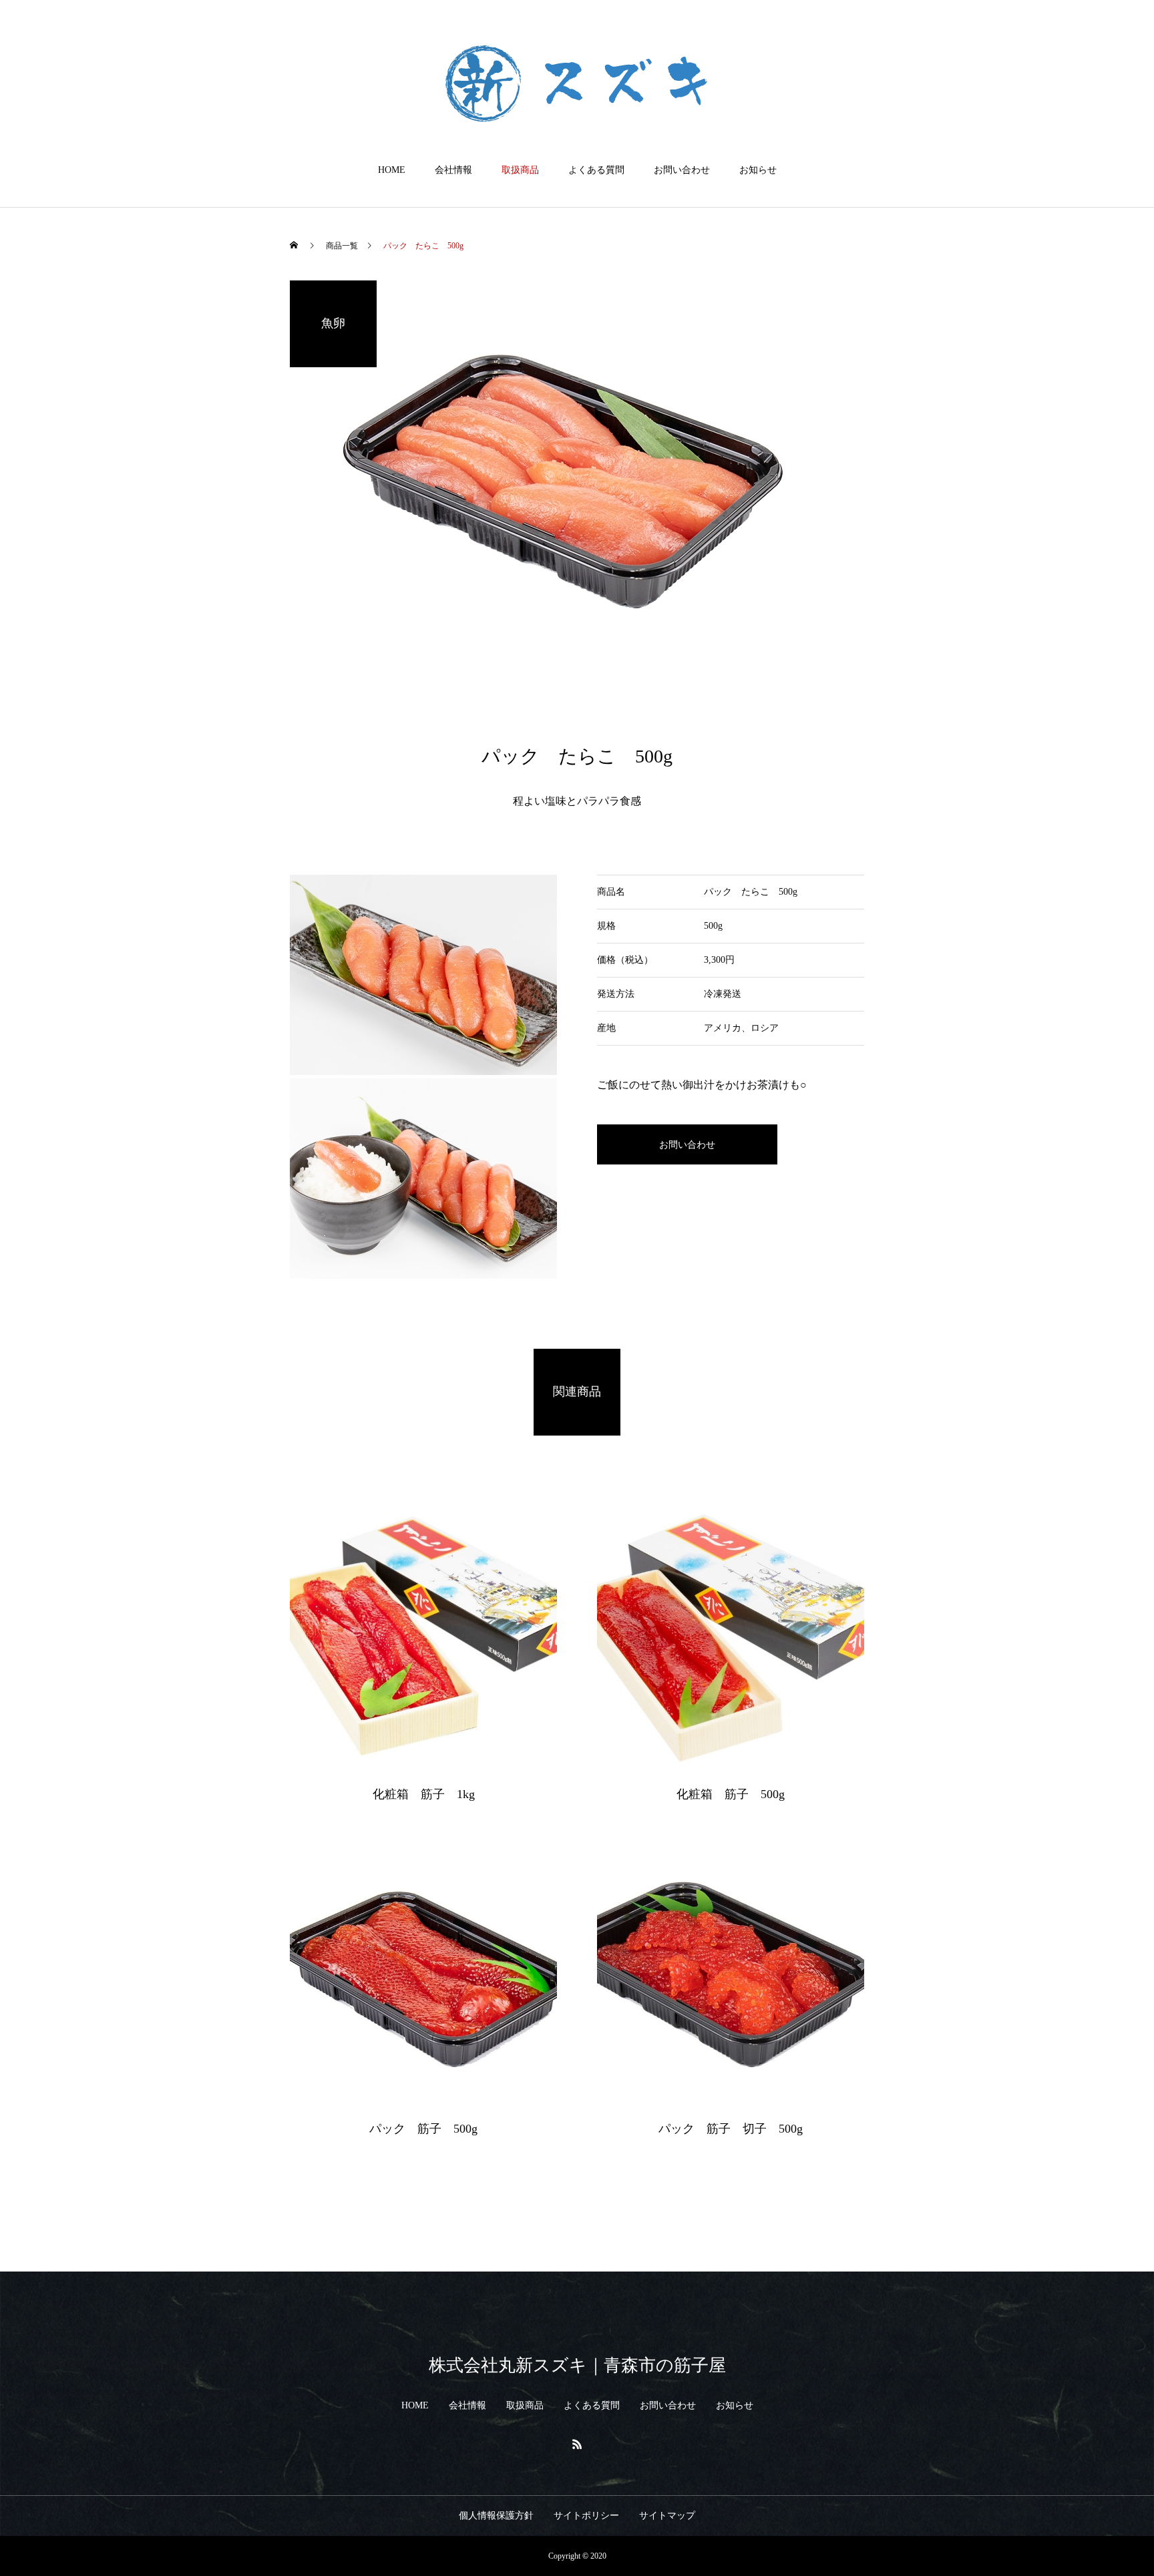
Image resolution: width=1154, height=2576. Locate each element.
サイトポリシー (586, 2516)
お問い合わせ (682, 170)
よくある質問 (596, 170)
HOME (392, 170)
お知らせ (758, 170)
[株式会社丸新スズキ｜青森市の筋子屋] (577, 83)
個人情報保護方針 (496, 2516)
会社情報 (453, 170)
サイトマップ (667, 2516)
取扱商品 (520, 170)
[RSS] (577, 2444)
